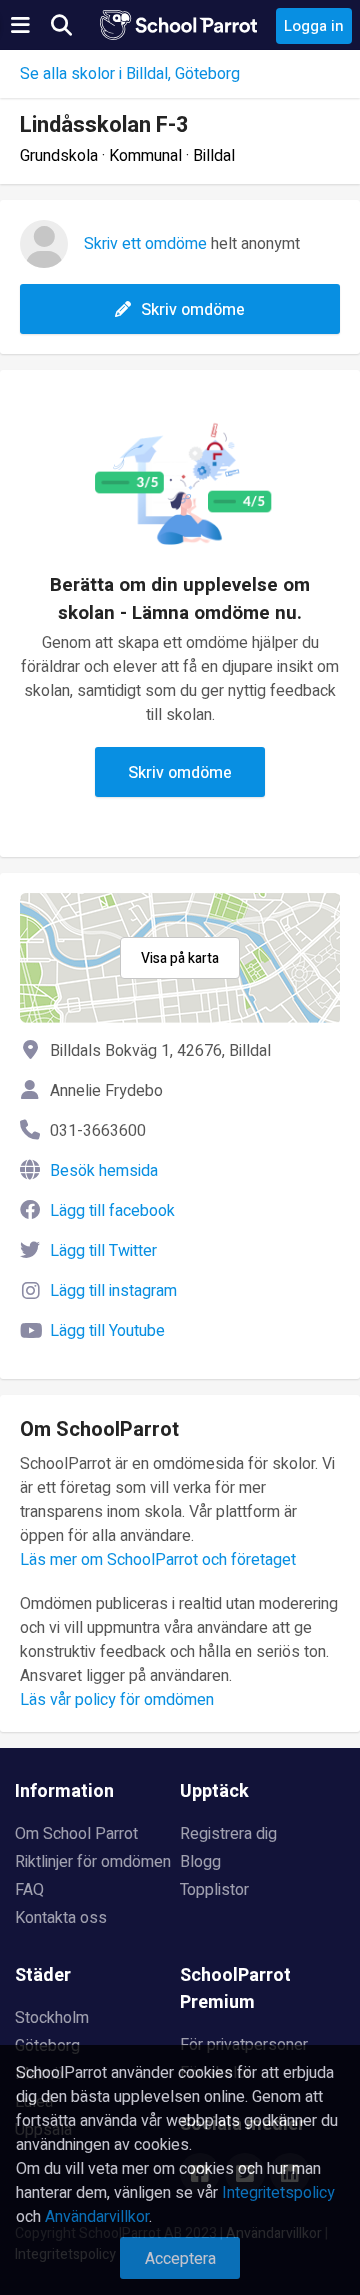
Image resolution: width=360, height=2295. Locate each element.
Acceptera (180, 2259)
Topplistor (214, 1890)
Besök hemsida (104, 1171)
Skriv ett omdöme (145, 244)
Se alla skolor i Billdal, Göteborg (130, 74)
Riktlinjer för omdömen (93, 1862)
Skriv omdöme (193, 310)
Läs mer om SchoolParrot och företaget (158, 1560)
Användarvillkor (97, 2217)
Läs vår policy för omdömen (117, 1700)
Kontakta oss (61, 1918)
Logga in (314, 26)
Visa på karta (180, 958)
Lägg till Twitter (103, 1251)
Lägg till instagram (113, 1291)
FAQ (29, 1890)
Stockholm (52, 2018)
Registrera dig (228, 1834)
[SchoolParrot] (180, 25)
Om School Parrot (76, 1834)
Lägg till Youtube (107, 1331)
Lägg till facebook (112, 1211)
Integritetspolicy (278, 2193)
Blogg (200, 1862)
